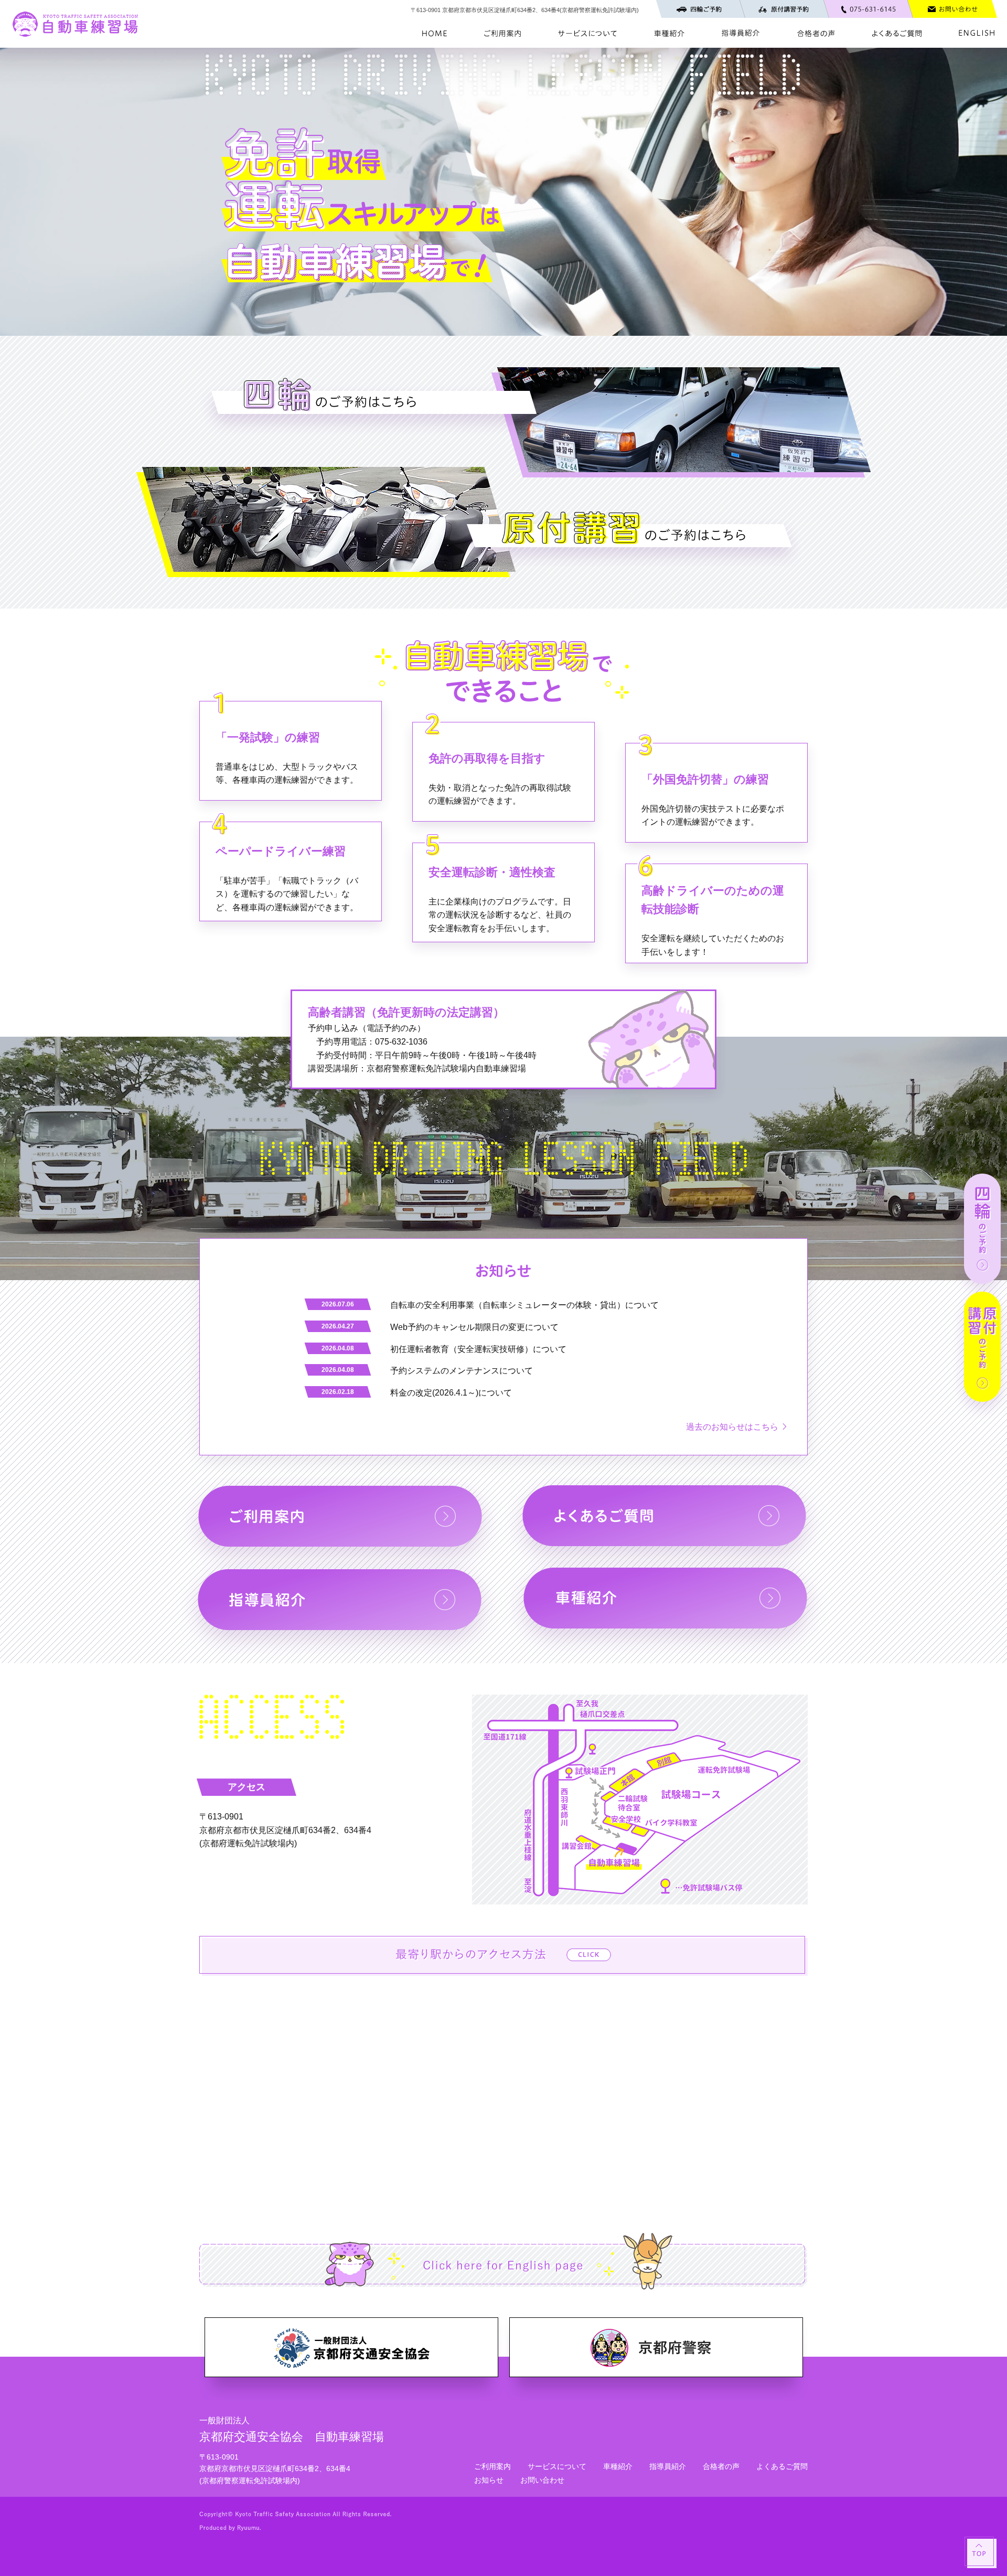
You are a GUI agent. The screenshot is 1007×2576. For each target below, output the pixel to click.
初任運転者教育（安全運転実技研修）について (478, 1349)
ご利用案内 (492, 2466)
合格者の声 (721, 2466)
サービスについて (557, 2466)
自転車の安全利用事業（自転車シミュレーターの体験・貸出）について (524, 1305)
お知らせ (489, 2480)
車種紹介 (618, 2466)
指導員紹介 (668, 2466)
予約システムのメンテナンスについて (462, 1371)
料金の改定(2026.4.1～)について (451, 1393)
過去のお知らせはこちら (732, 1427)
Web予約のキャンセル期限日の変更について (474, 1327)
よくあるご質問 (782, 2466)
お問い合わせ (542, 2480)
